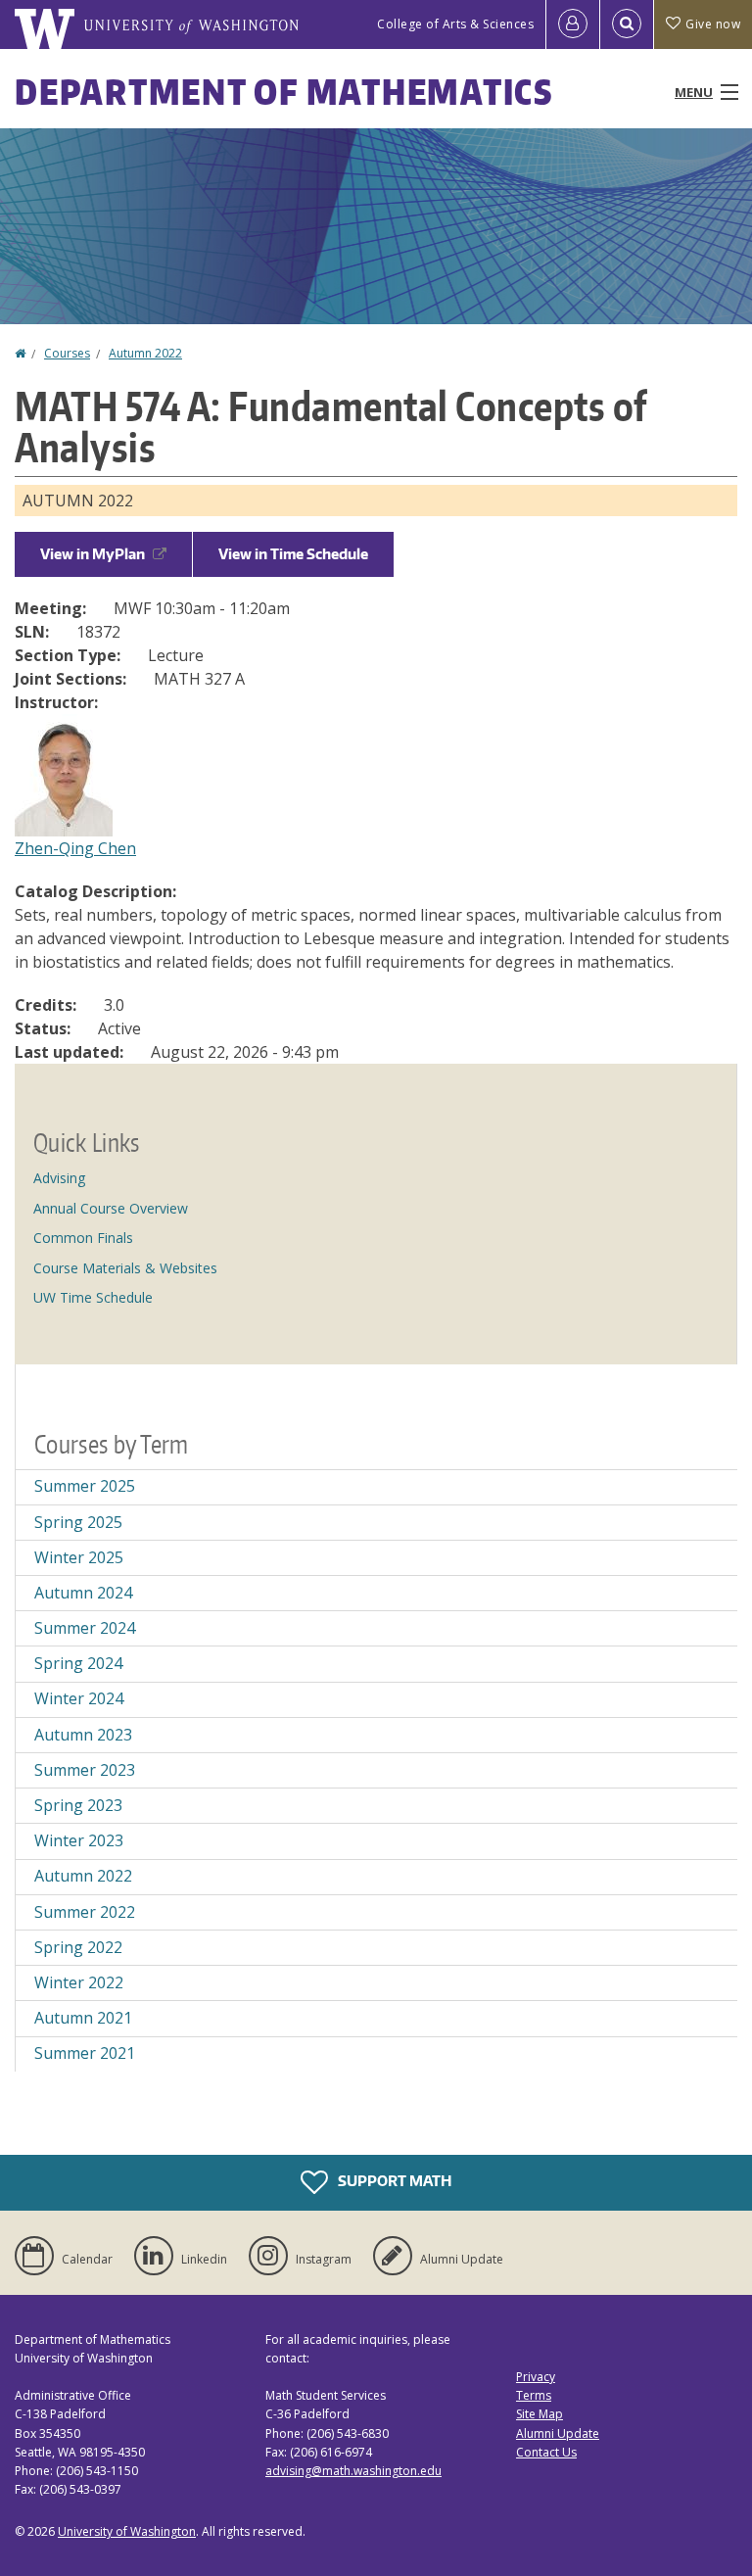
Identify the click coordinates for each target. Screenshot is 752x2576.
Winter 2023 (79, 1840)
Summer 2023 (85, 1770)
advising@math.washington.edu (353, 2471)
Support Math (393, 2180)
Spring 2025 (78, 1522)
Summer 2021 (85, 2053)
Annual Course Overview (111, 1208)
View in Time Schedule (293, 554)
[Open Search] (627, 24)
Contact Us (546, 2452)
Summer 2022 (85, 1912)
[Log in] (573, 24)
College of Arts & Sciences (455, 24)
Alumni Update (558, 2433)
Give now (713, 24)
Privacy (536, 2377)
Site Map (540, 2414)
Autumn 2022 (145, 353)
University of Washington (127, 2531)
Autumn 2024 (83, 1593)
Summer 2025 (85, 1486)
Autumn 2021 (83, 2018)
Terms (534, 2395)
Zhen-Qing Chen (75, 848)
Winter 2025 (79, 1557)
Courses (67, 353)
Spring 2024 (78, 1663)
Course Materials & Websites (125, 1268)
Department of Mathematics (284, 92)
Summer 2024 (85, 1628)
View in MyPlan (93, 554)
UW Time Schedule (93, 1297)
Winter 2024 (79, 1698)
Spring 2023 (78, 1805)
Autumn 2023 (83, 1735)
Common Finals (83, 1238)
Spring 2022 (78, 1947)
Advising (59, 1178)
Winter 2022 (79, 1982)
